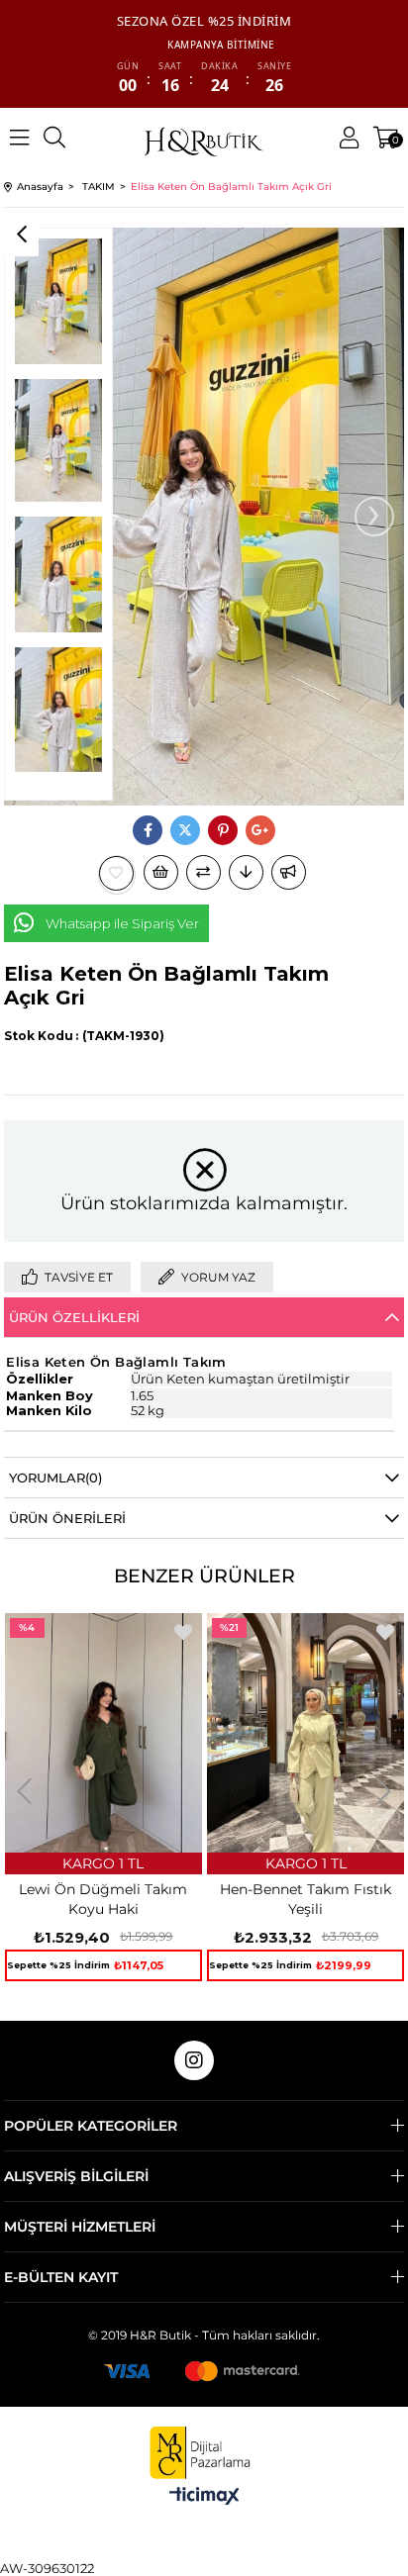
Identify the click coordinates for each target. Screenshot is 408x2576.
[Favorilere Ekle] (117, 873)
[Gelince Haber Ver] (289, 872)
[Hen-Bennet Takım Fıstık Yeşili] (306, 1732)
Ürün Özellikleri (74, 1317)
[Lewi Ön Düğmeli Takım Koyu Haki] (103, 1732)
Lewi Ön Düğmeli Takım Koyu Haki (103, 1899)
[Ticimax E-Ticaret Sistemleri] (204, 2497)
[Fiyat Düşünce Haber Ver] (246, 872)
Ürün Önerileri (67, 1518)
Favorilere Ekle (183, 1632)
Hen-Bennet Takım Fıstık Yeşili (306, 1899)
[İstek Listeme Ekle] (161, 872)
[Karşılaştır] (204, 872)
